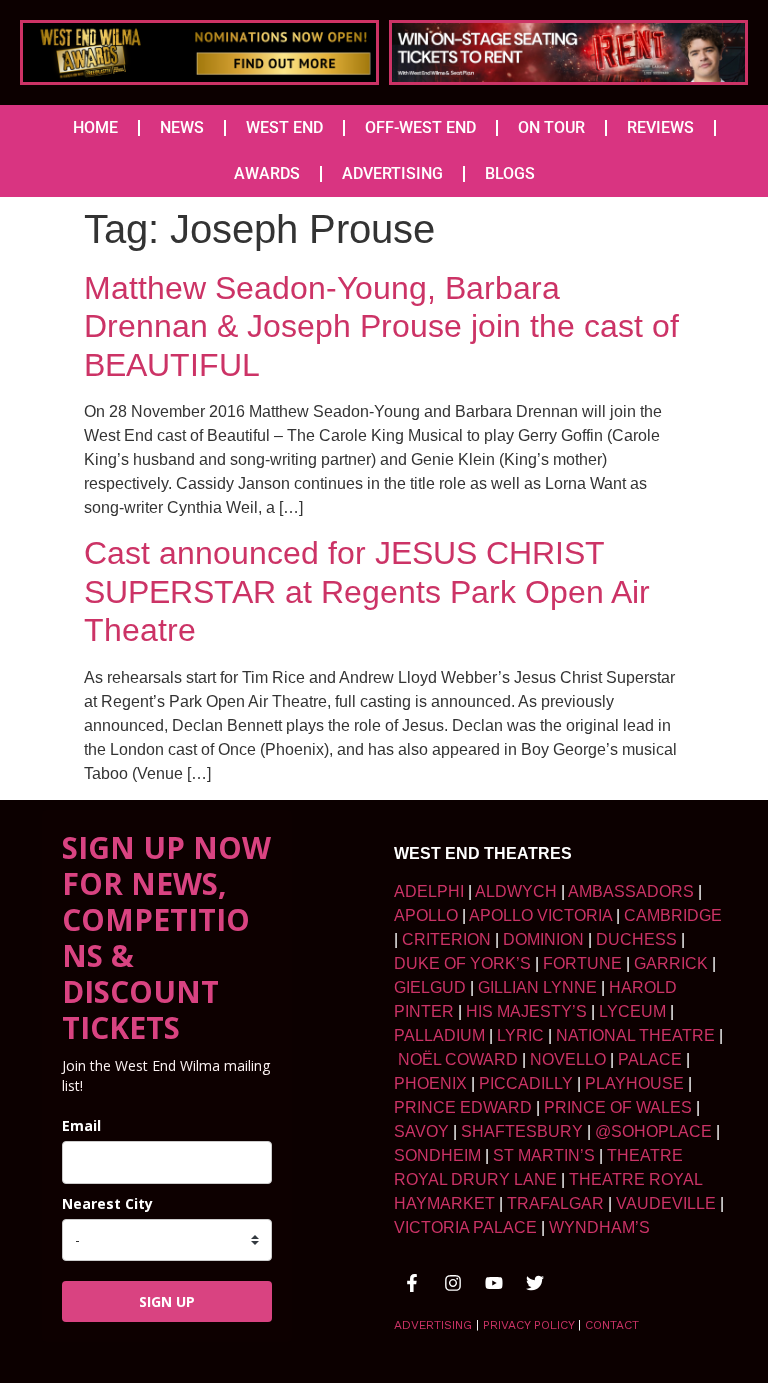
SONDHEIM (437, 1155)
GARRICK (671, 963)
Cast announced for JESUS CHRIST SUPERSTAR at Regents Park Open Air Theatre (367, 591)
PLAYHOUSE (634, 1083)
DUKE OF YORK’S (462, 963)
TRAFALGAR (555, 1203)
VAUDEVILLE (666, 1203)
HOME (95, 127)
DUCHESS (636, 939)
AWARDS (267, 173)
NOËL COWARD (458, 1059)
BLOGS (510, 173)
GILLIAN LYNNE (537, 987)
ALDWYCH (516, 891)
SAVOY (421, 1131)
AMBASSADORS (631, 891)
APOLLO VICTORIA (540, 915)
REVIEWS (660, 127)
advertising (433, 1325)
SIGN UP (167, 1301)
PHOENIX (430, 1083)
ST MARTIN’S (544, 1155)
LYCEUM (632, 1011)
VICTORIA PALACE (465, 1227)
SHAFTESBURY (522, 1131)
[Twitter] (535, 1283)
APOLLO (426, 915)
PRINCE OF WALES (618, 1107)
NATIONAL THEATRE (635, 1035)
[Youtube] (494, 1283)
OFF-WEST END (420, 127)
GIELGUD (430, 987)
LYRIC (520, 1035)
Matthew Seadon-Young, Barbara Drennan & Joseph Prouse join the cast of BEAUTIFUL (381, 326)
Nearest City (107, 1203)
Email (81, 1125)
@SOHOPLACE (653, 1131)
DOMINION (543, 939)
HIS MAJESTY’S (526, 1011)
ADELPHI (429, 891)
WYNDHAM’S (599, 1227)
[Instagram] (453, 1283)
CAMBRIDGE (673, 915)
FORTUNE (582, 963)
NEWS (182, 127)
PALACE (650, 1059)
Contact (612, 1325)
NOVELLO (568, 1059)
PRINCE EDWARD (463, 1107)
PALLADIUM (439, 1035)
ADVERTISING (392, 173)
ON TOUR (551, 127)
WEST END (284, 127)
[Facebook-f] (412, 1283)
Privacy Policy (528, 1325)
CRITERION (446, 939)
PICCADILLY (526, 1083)
